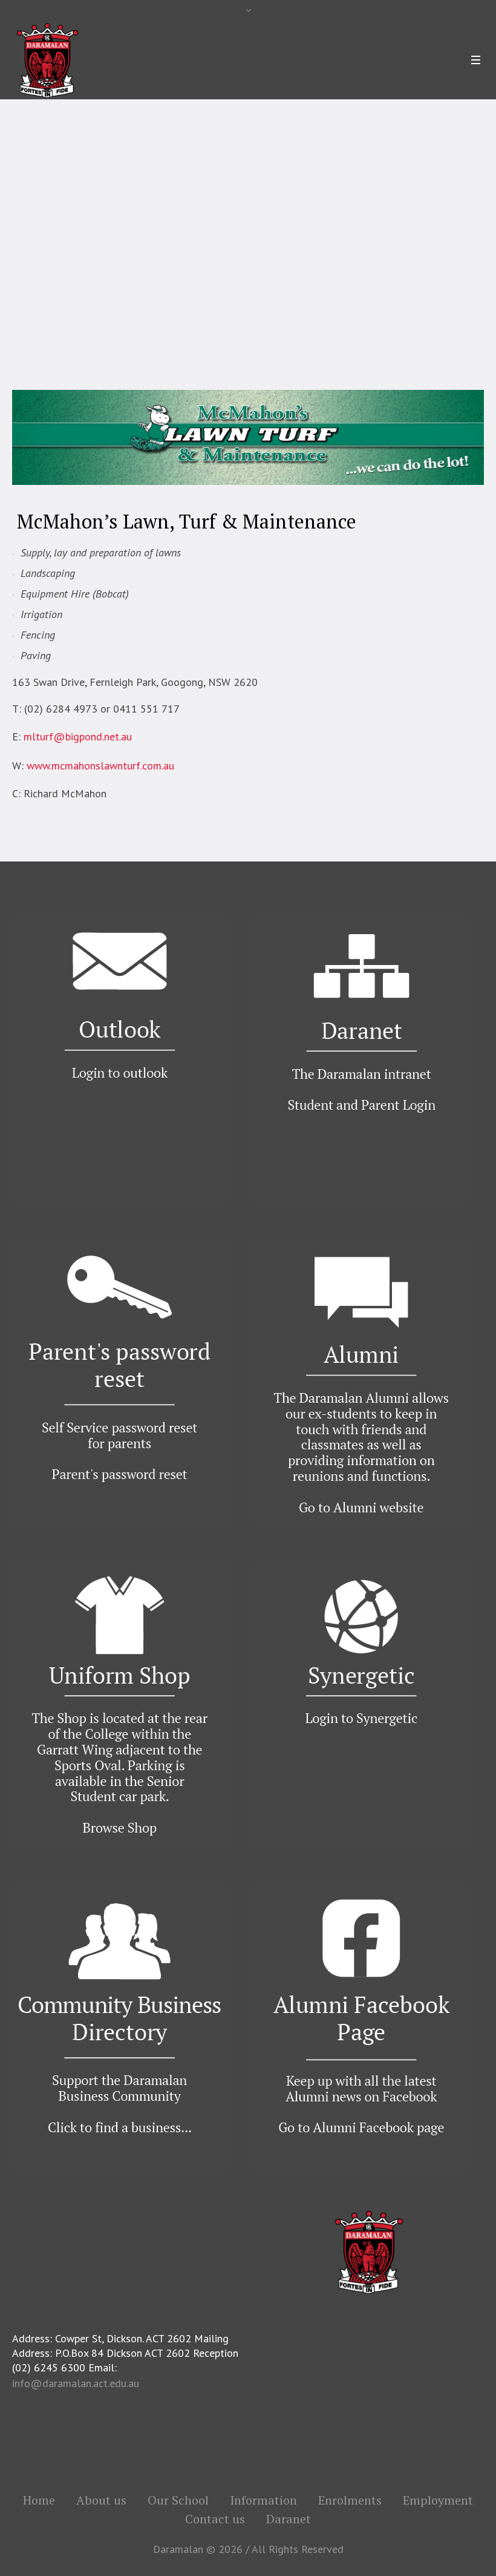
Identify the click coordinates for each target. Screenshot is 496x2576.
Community (143, 267)
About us (101, 2500)
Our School (89, 267)
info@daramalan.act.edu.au (76, 2383)
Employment (438, 2500)
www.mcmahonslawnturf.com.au (100, 766)
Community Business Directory (237, 267)
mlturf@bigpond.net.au (78, 736)
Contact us (215, 2519)
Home (45, 267)
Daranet (289, 2519)
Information (263, 2500)
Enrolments (350, 2500)
